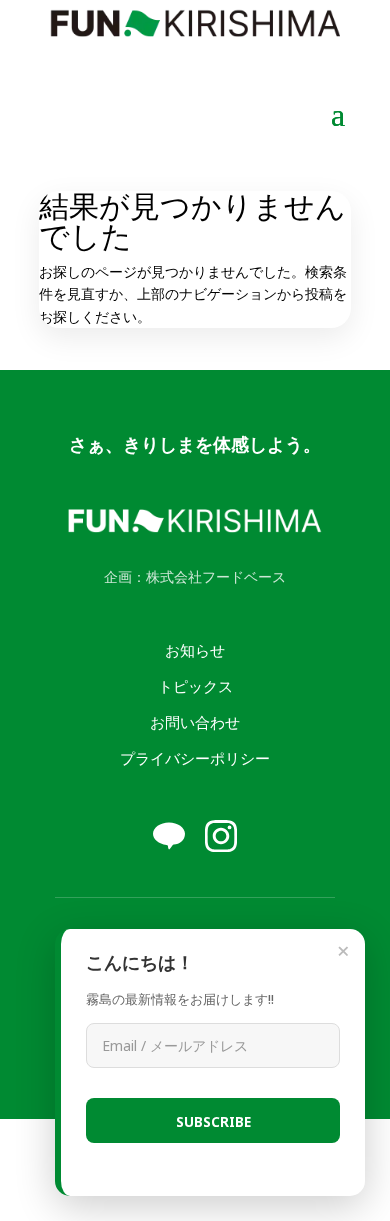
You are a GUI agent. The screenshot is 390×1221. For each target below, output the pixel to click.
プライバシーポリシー (195, 757)
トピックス (195, 685)
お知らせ (195, 649)
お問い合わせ (195, 721)
